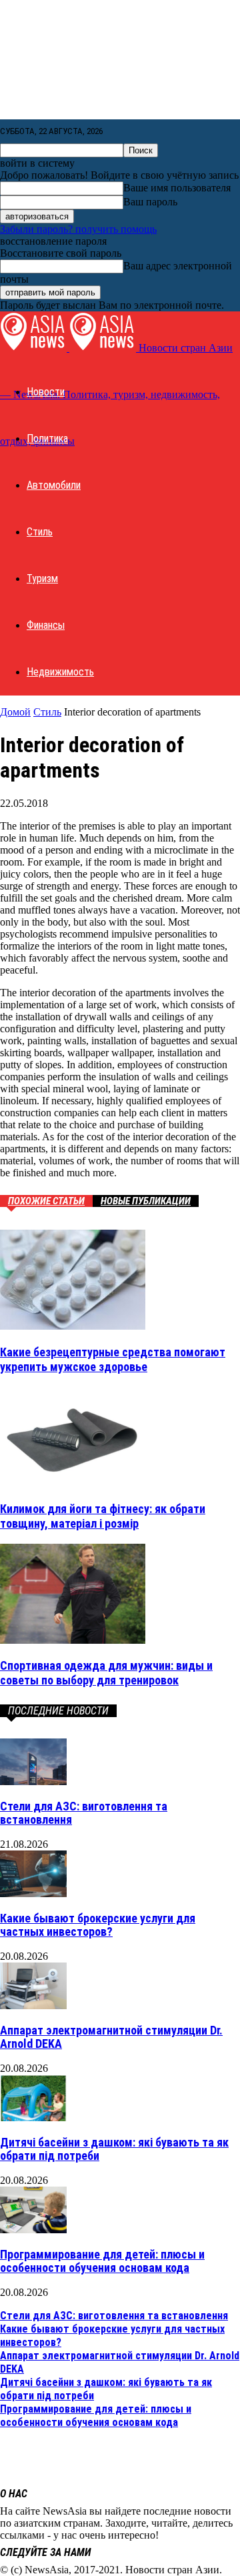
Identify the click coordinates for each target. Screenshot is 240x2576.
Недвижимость (60, 672)
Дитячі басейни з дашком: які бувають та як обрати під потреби (114, 2149)
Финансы (46, 625)
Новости (46, 392)
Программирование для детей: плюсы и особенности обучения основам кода (102, 2261)
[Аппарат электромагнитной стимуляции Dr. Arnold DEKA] (33, 2006)
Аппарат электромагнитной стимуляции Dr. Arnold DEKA (111, 2037)
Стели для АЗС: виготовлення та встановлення (84, 1813)
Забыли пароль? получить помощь (78, 229)
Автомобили (54, 485)
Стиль (40, 532)
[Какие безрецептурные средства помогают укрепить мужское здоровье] (73, 1326)
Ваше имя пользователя (177, 188)
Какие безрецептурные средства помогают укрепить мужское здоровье (113, 1359)
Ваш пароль (150, 202)
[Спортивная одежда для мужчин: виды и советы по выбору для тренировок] (73, 1640)
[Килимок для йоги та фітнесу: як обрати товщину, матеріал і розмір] (73, 1483)
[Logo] (35, 348)
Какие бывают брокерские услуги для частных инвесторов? (98, 1925)
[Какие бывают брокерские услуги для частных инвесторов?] (33, 1893)
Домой (15, 712)
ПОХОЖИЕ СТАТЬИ (46, 1201)
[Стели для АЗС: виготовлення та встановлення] (33, 1781)
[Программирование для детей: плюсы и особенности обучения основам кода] (33, 2230)
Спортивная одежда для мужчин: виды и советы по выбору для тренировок (106, 1673)
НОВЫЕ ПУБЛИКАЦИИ (146, 1201)
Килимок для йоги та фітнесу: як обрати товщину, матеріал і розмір (103, 1516)
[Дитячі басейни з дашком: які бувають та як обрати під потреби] (33, 2118)
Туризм (42, 578)
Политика (47, 438)
